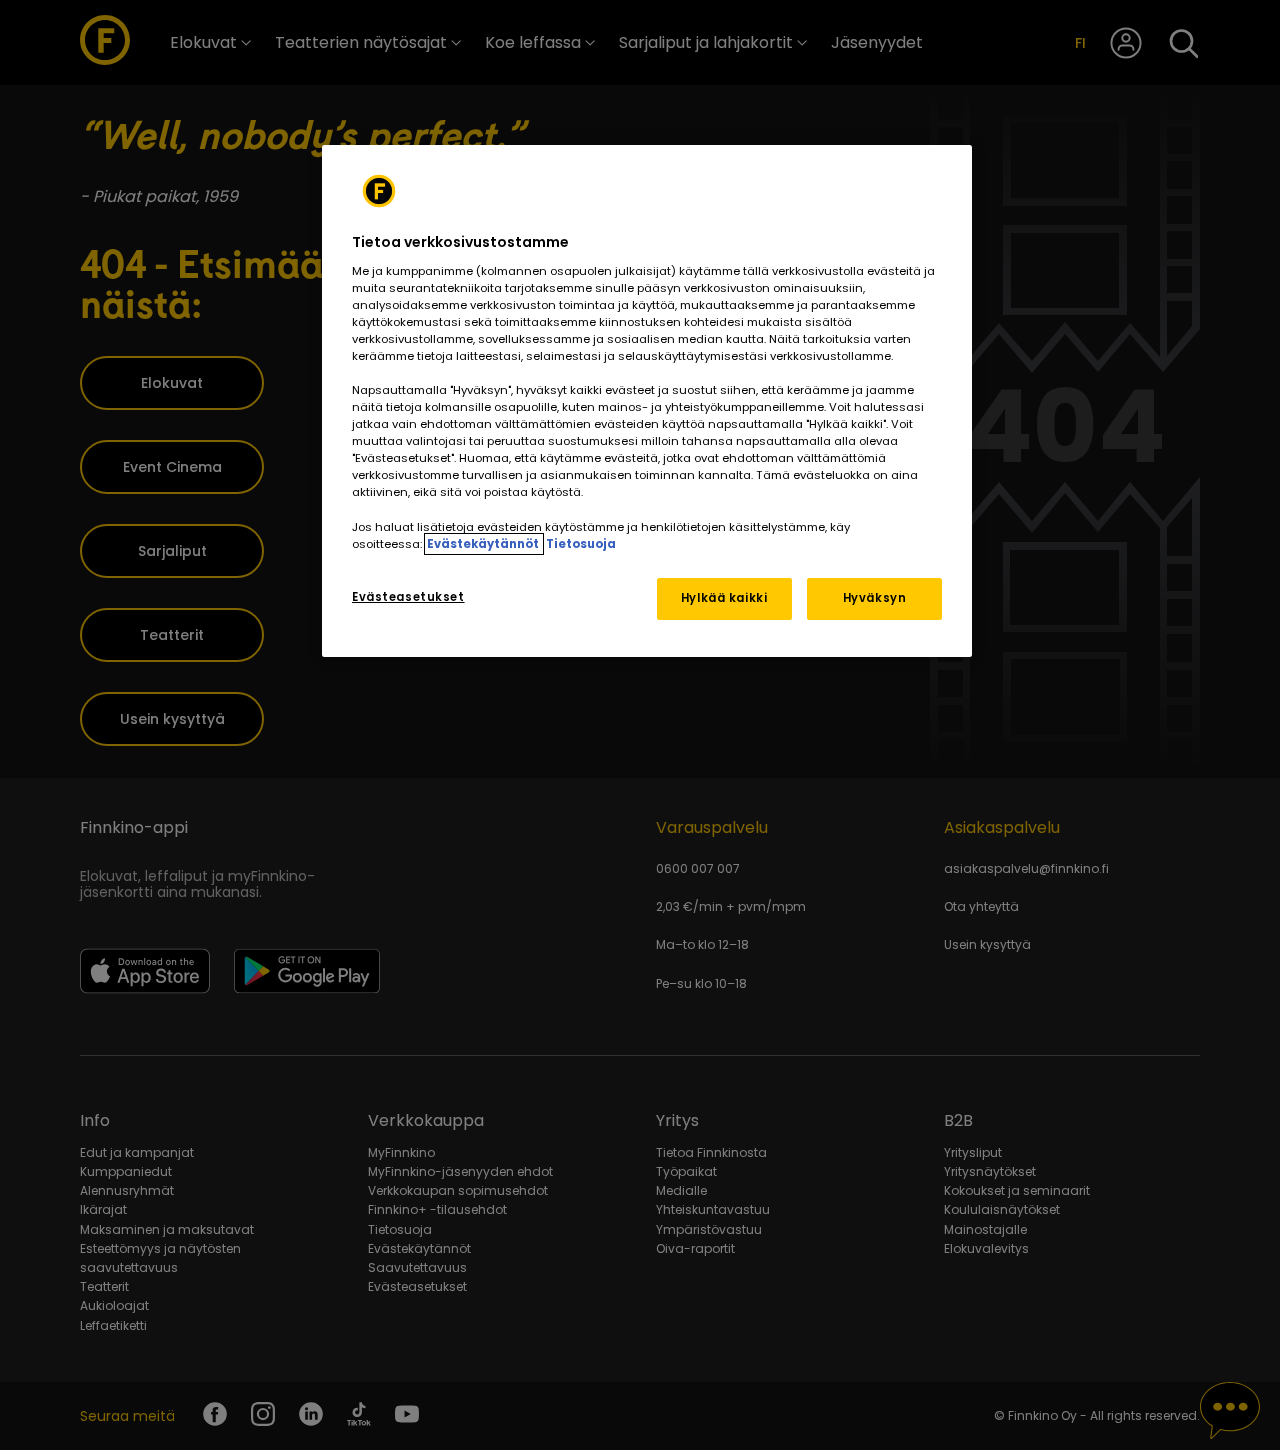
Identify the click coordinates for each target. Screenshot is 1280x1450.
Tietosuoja (581, 544)
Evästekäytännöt (484, 544)
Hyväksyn (875, 598)
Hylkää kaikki (724, 598)
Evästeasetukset (408, 597)
